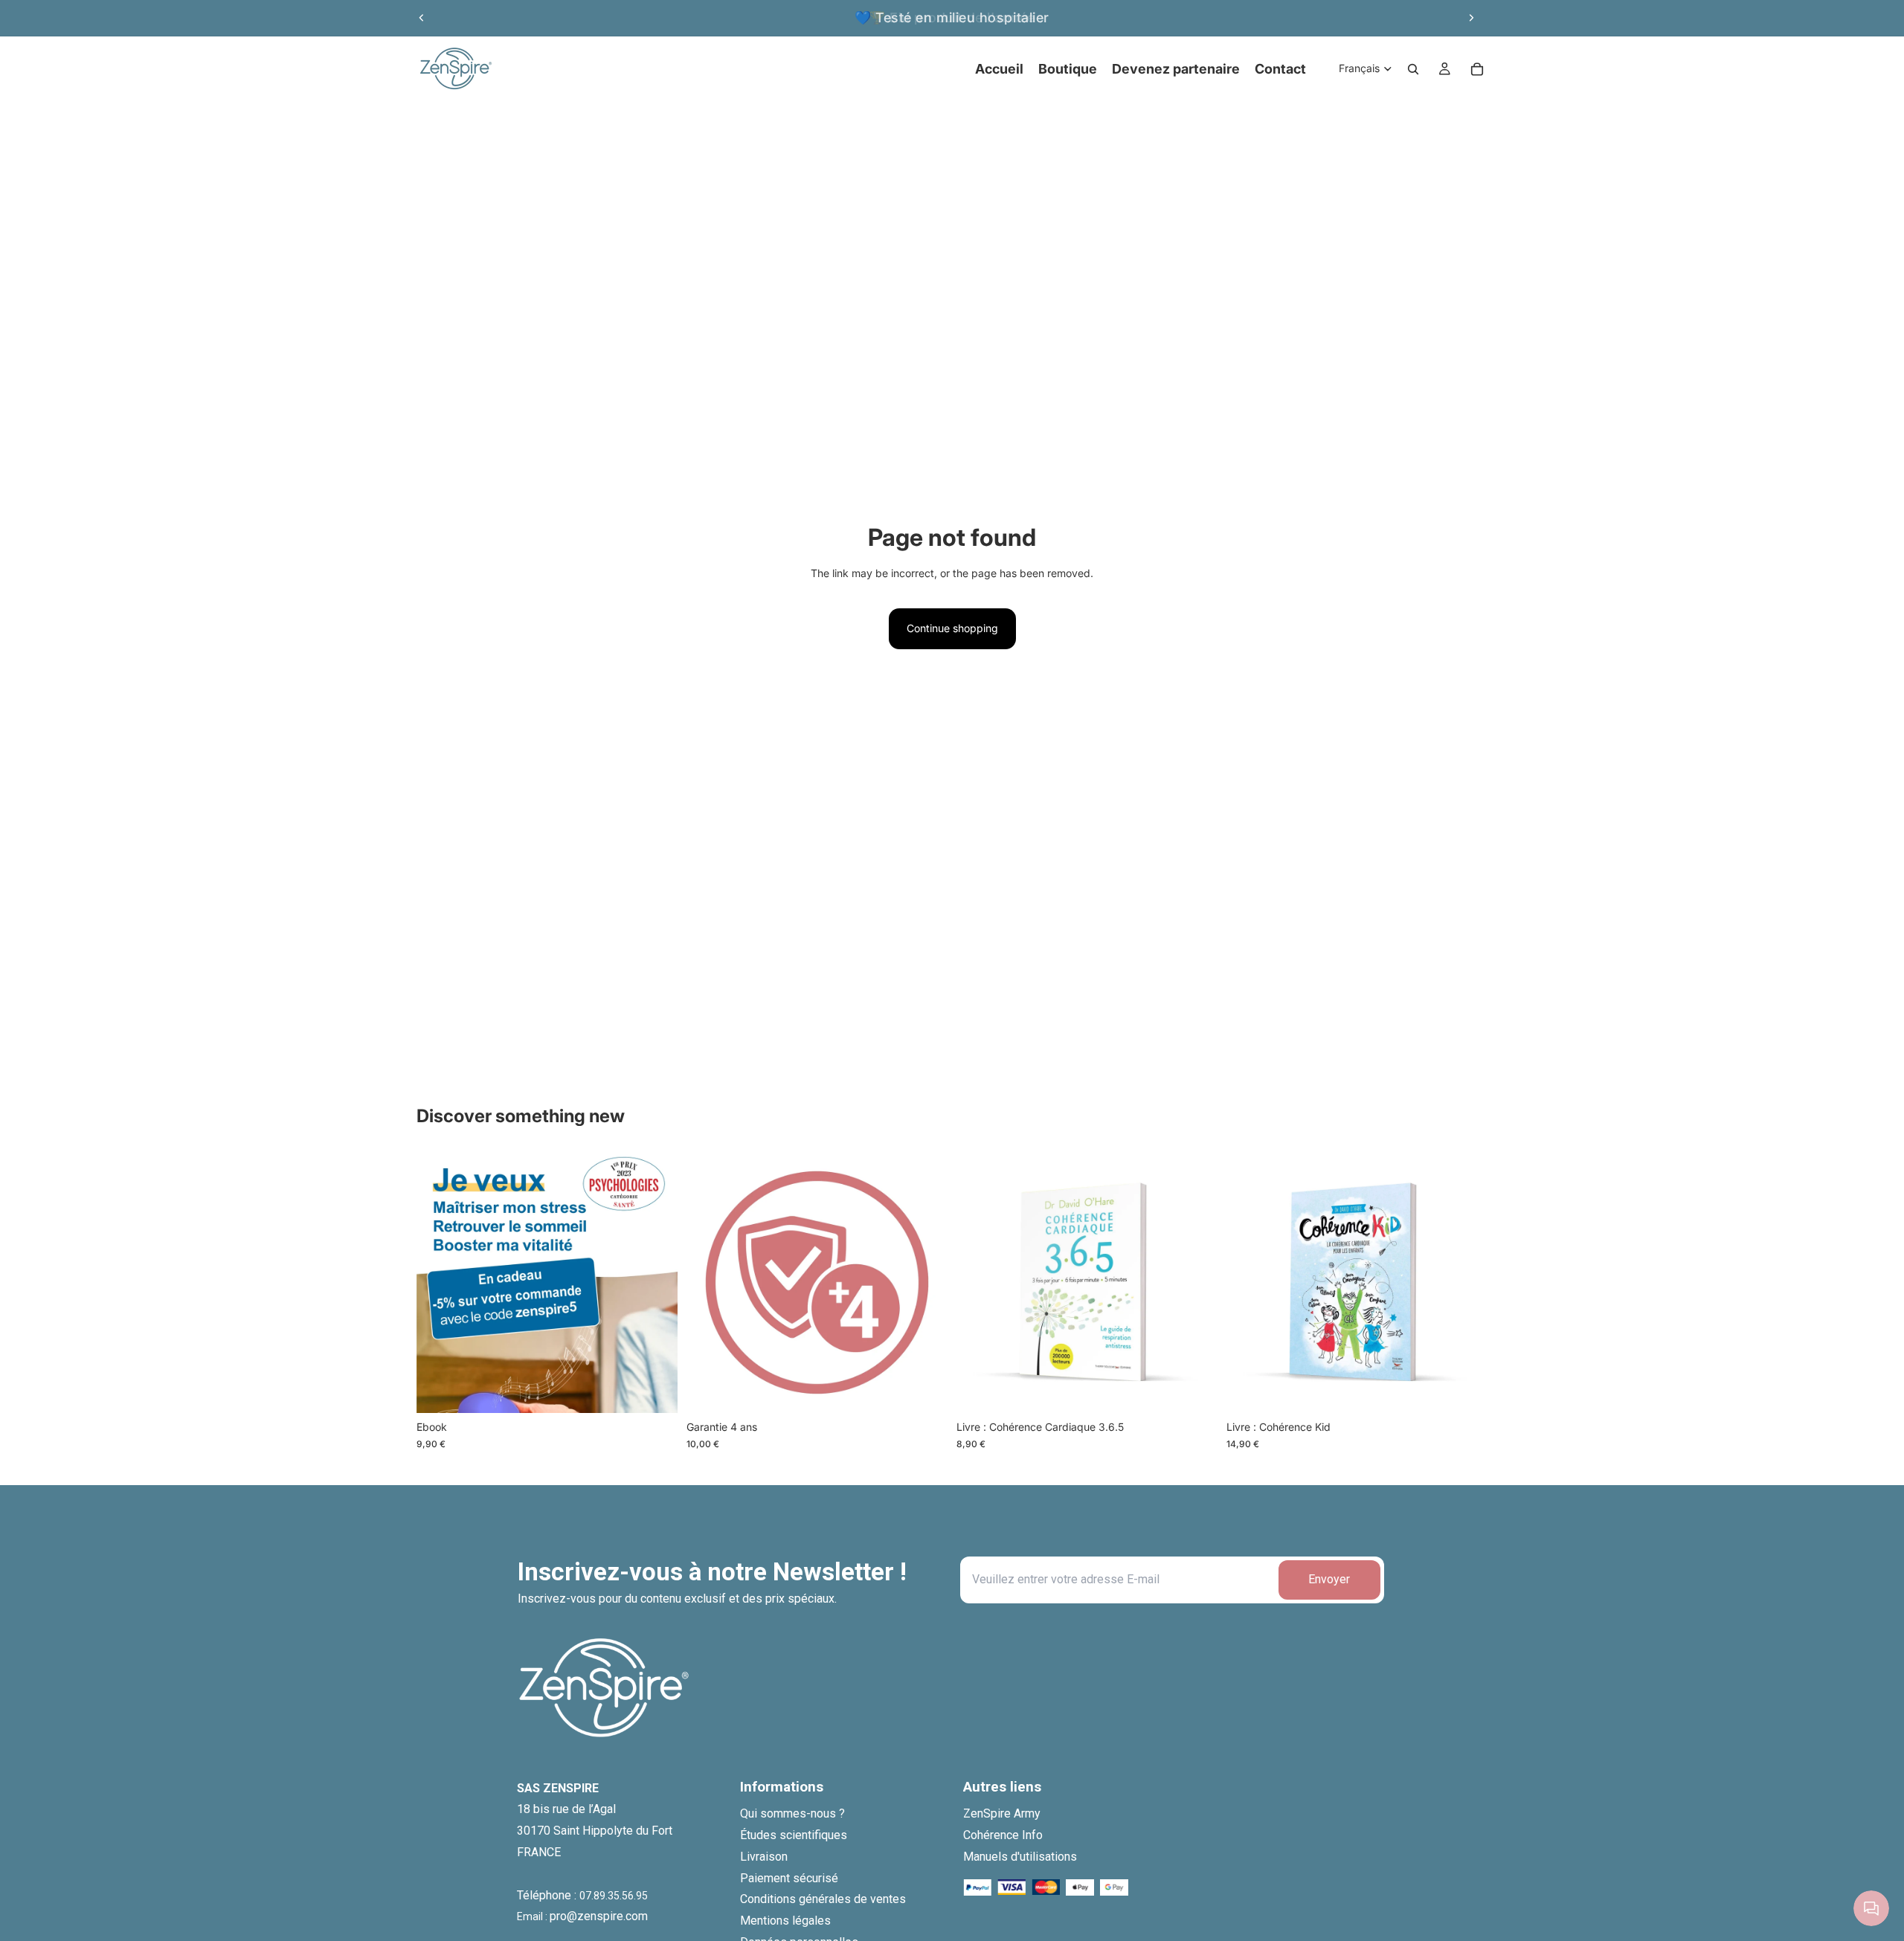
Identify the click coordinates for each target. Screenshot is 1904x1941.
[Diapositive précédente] (422, 18)
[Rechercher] (1413, 69)
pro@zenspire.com (599, 1916)
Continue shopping (952, 628)
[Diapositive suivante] (1471, 18)
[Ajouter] (654, 1391)
